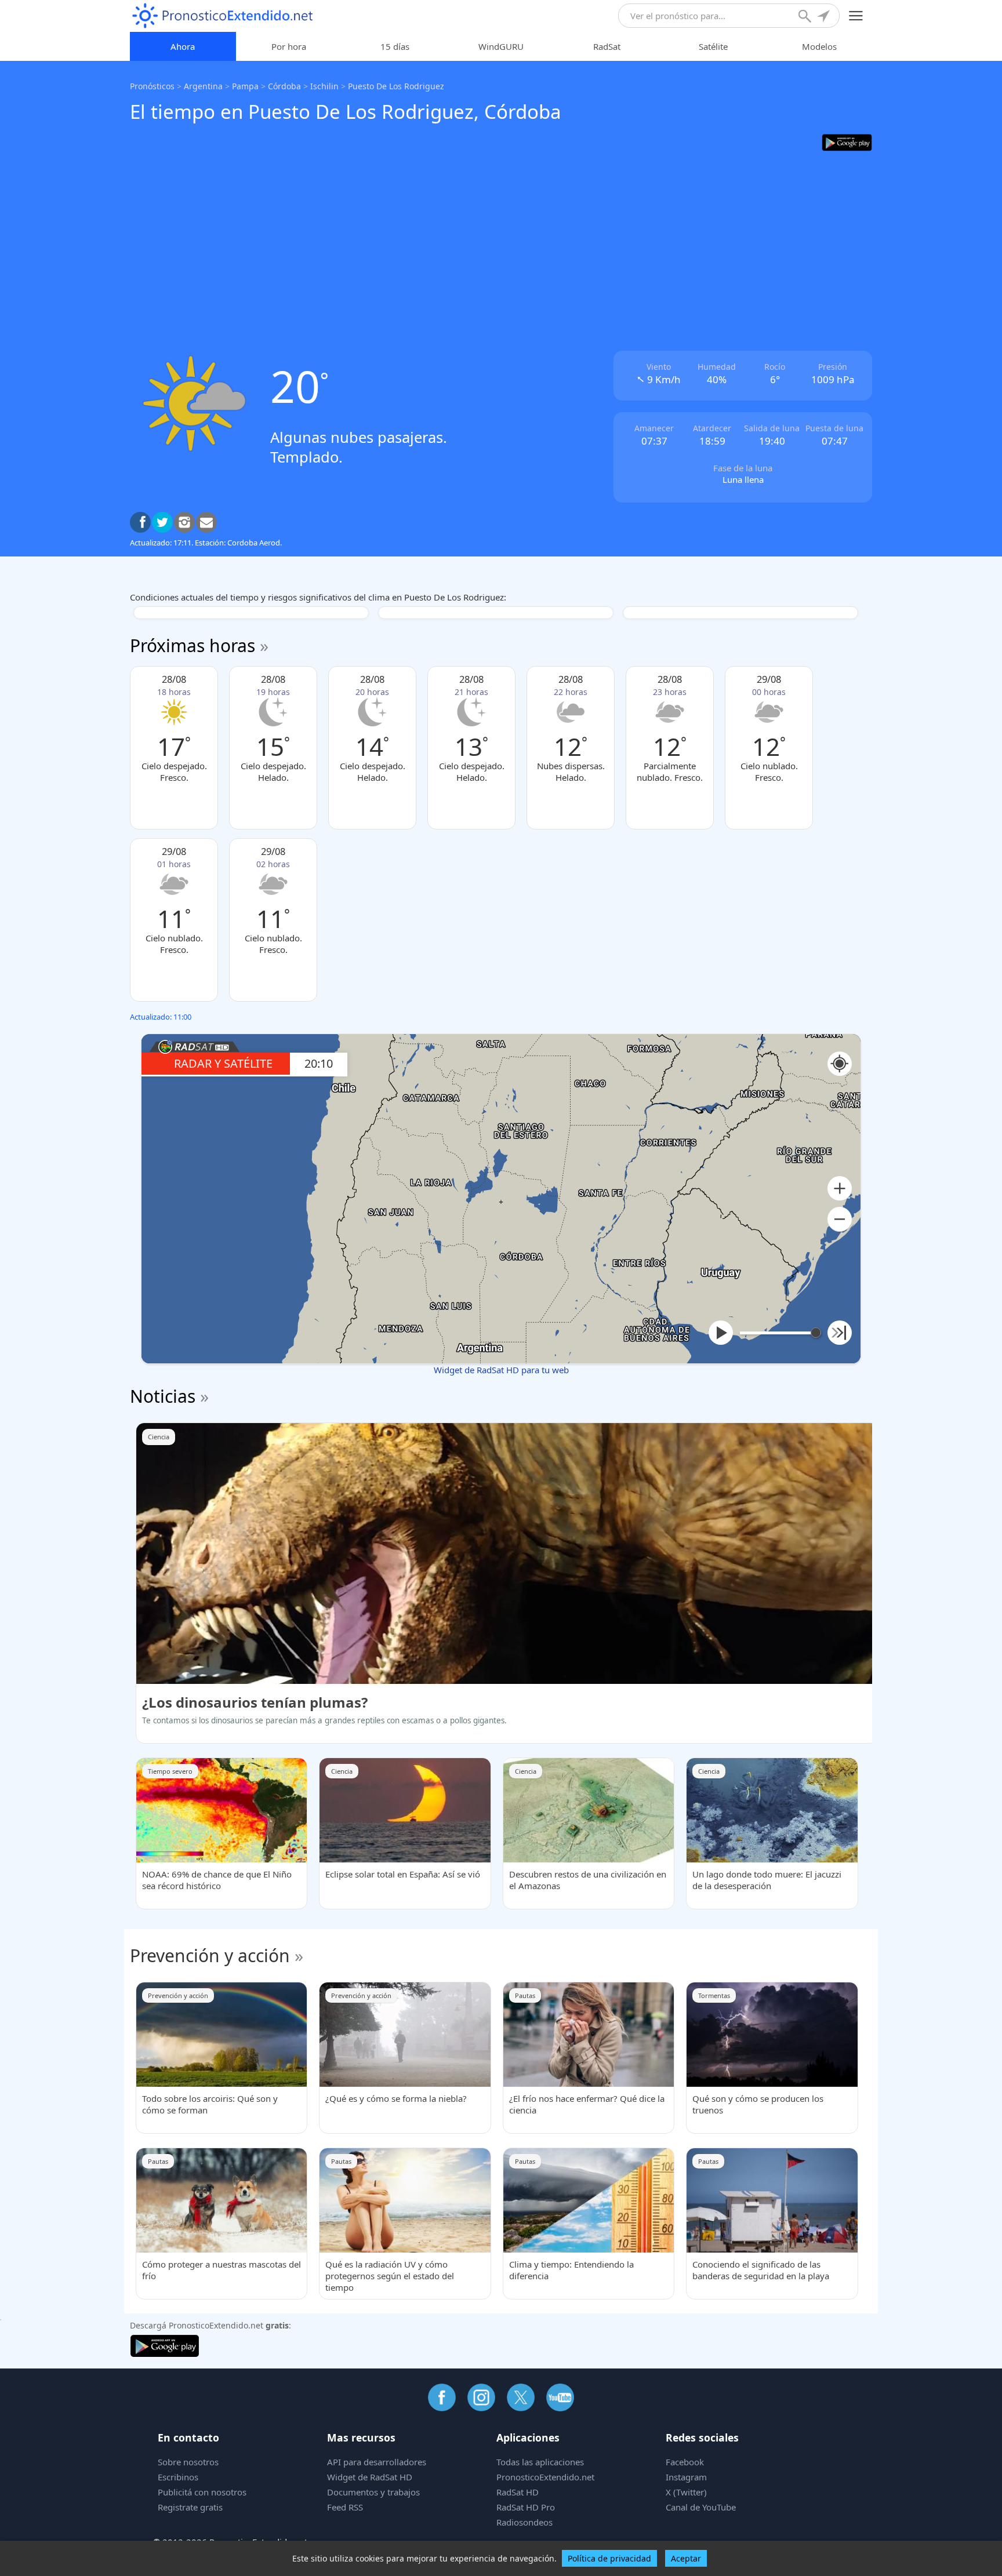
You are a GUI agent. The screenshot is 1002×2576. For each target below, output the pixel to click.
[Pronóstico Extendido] (223, 16)
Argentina (203, 86)
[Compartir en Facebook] (140, 522)
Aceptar (686, 2558)
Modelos (819, 46)
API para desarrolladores (377, 2462)
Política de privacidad (609, 2558)
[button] (840, 1189)
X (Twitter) (686, 2492)
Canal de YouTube (701, 2507)
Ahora (183, 46)
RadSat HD (518, 2492)
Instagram (686, 2477)
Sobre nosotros (188, 2462)
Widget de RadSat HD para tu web (501, 1370)
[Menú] (856, 16)
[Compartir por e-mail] (206, 522)
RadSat (607, 46)
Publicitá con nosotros (202, 2492)
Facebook (685, 2462)
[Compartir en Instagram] (184, 522)
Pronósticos (152, 86)
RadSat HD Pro (526, 2507)
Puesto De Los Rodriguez (396, 86)
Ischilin (324, 86)
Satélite (713, 46)
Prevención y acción (210, 1955)
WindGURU (501, 46)
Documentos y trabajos (373, 2492)
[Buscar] (806, 17)
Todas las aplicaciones (540, 2462)
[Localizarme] (825, 17)
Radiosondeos (524, 2522)
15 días (395, 46)
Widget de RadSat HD (370, 2477)
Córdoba (284, 86)
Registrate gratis (190, 2507)
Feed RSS (345, 2507)
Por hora (289, 46)
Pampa (245, 86)
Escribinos (178, 2477)
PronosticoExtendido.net (545, 2477)
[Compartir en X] (162, 522)
